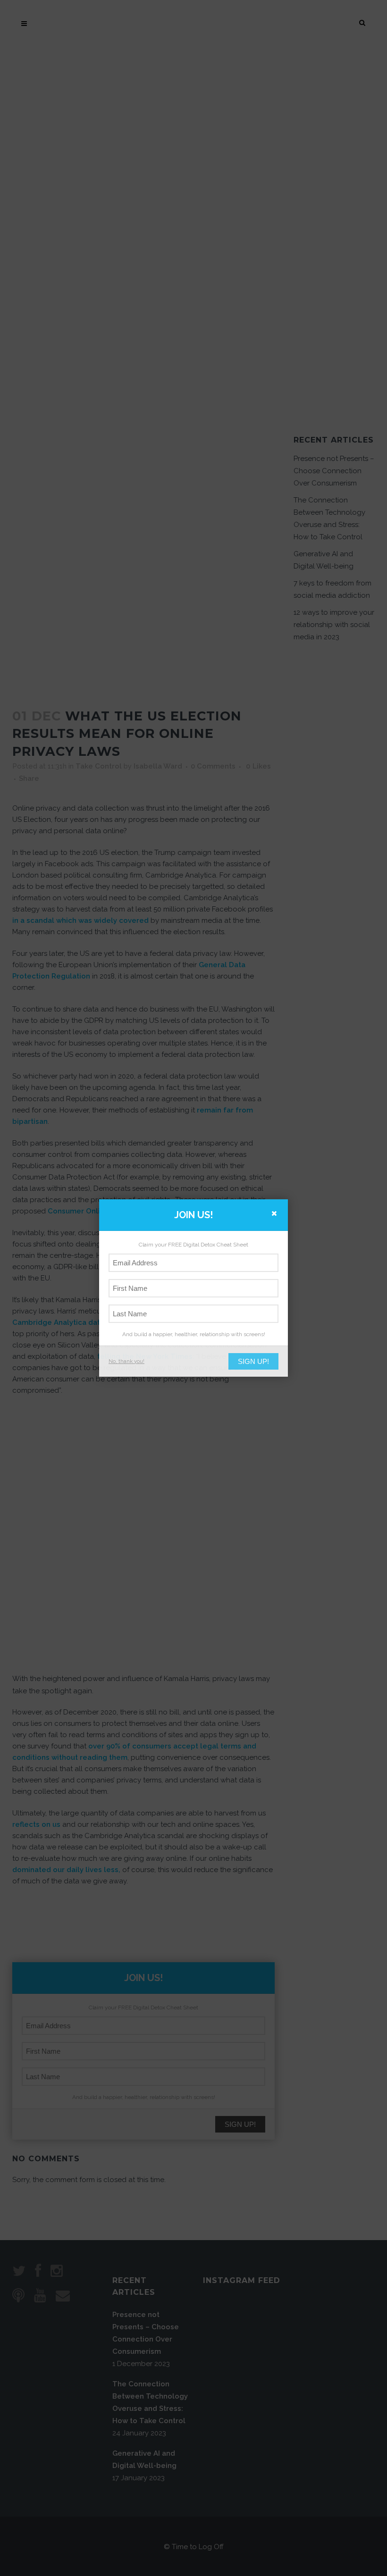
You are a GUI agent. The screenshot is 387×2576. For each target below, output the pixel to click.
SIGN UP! (253, 1361)
